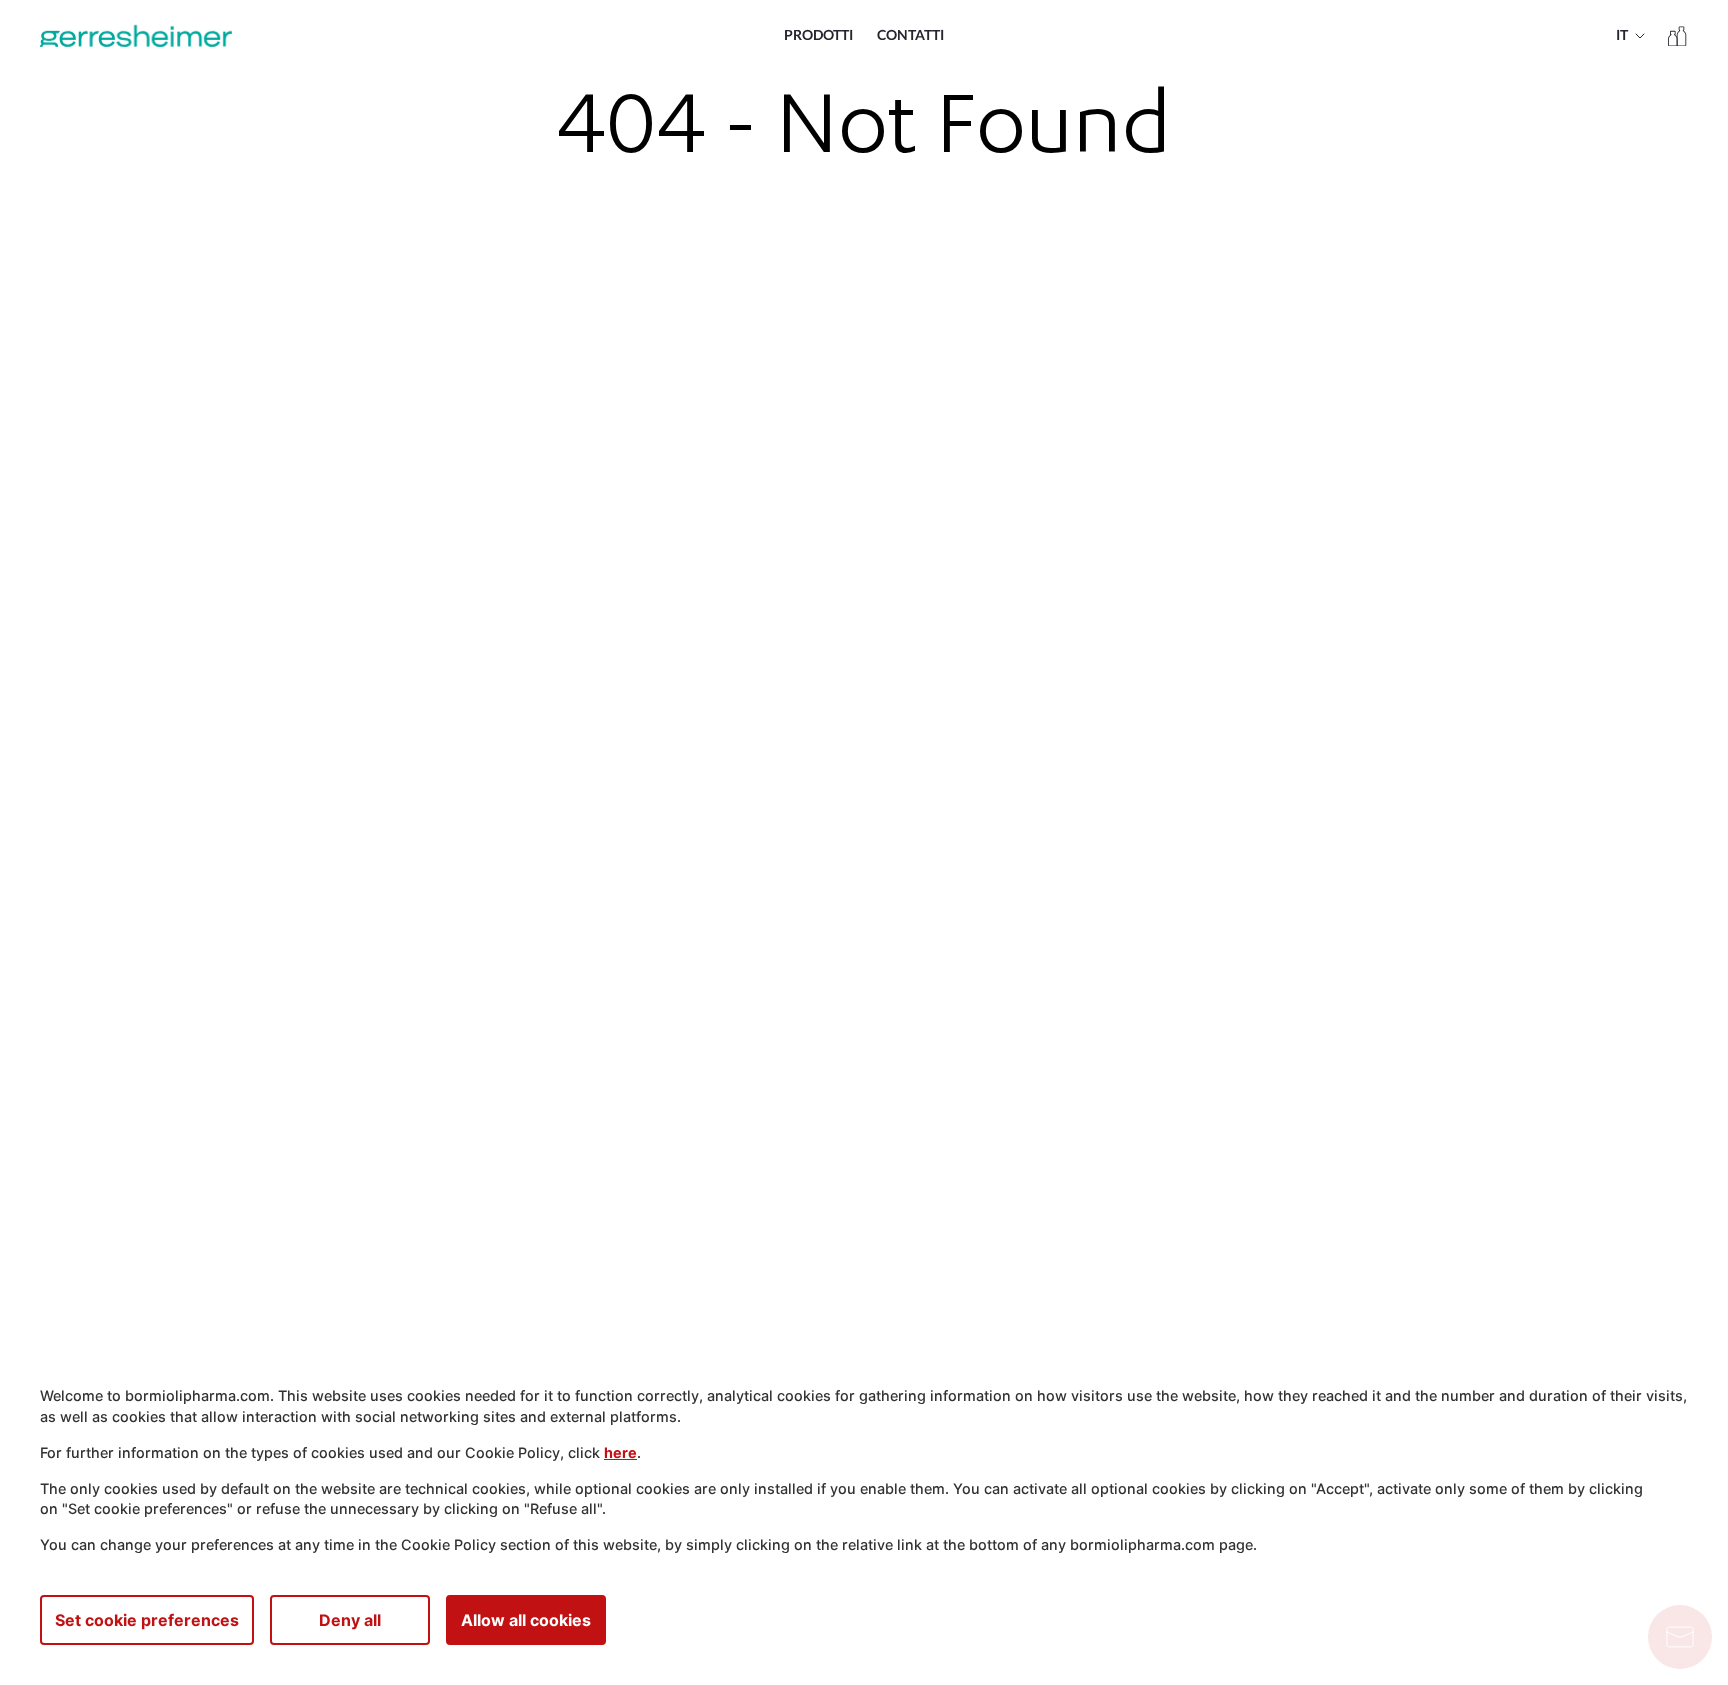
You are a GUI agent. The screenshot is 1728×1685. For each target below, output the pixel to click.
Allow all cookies (526, 1620)
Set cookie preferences (147, 1620)
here (620, 1452)
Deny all (350, 1620)
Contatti (910, 36)
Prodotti (818, 36)
